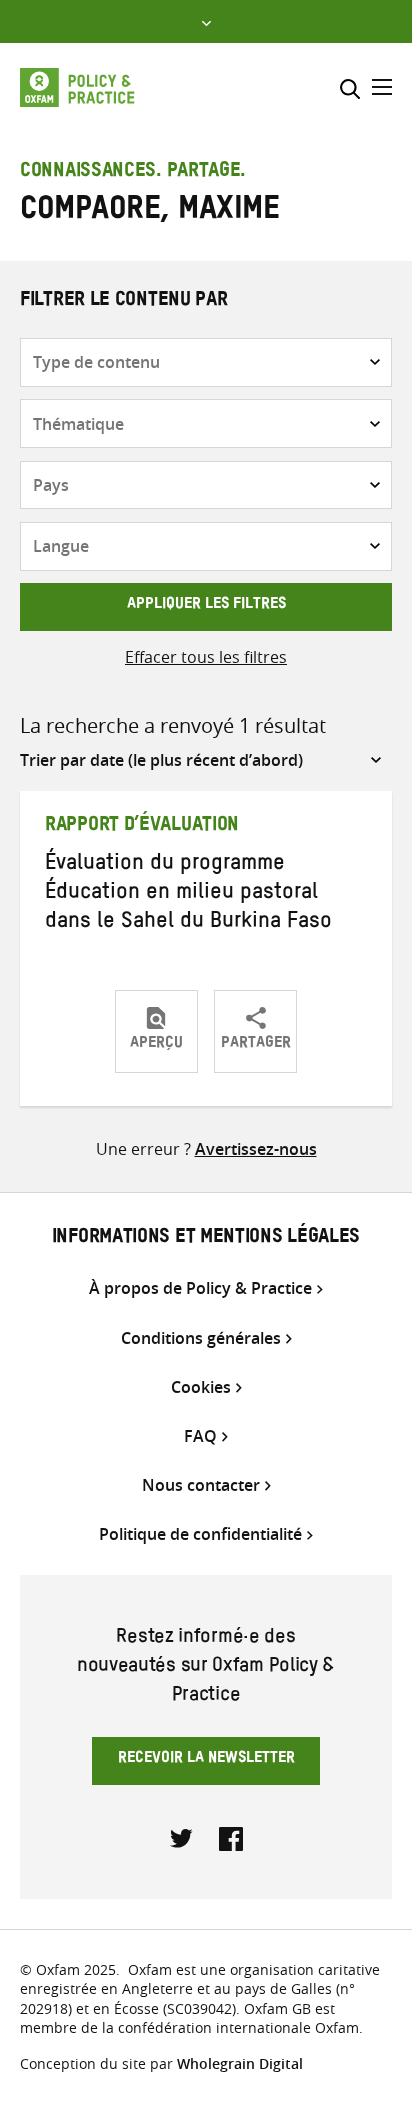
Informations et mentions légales (206, 1239)
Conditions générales (201, 1338)
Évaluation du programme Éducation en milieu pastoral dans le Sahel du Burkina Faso (188, 895)
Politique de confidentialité (200, 1534)
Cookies (201, 1387)
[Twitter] (182, 1837)
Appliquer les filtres (206, 606)
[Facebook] (231, 1837)
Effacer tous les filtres (206, 657)
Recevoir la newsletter (206, 1760)
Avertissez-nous (256, 1149)
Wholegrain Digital (240, 2063)
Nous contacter (201, 1485)
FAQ (200, 1436)
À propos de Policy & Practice (200, 1288)
